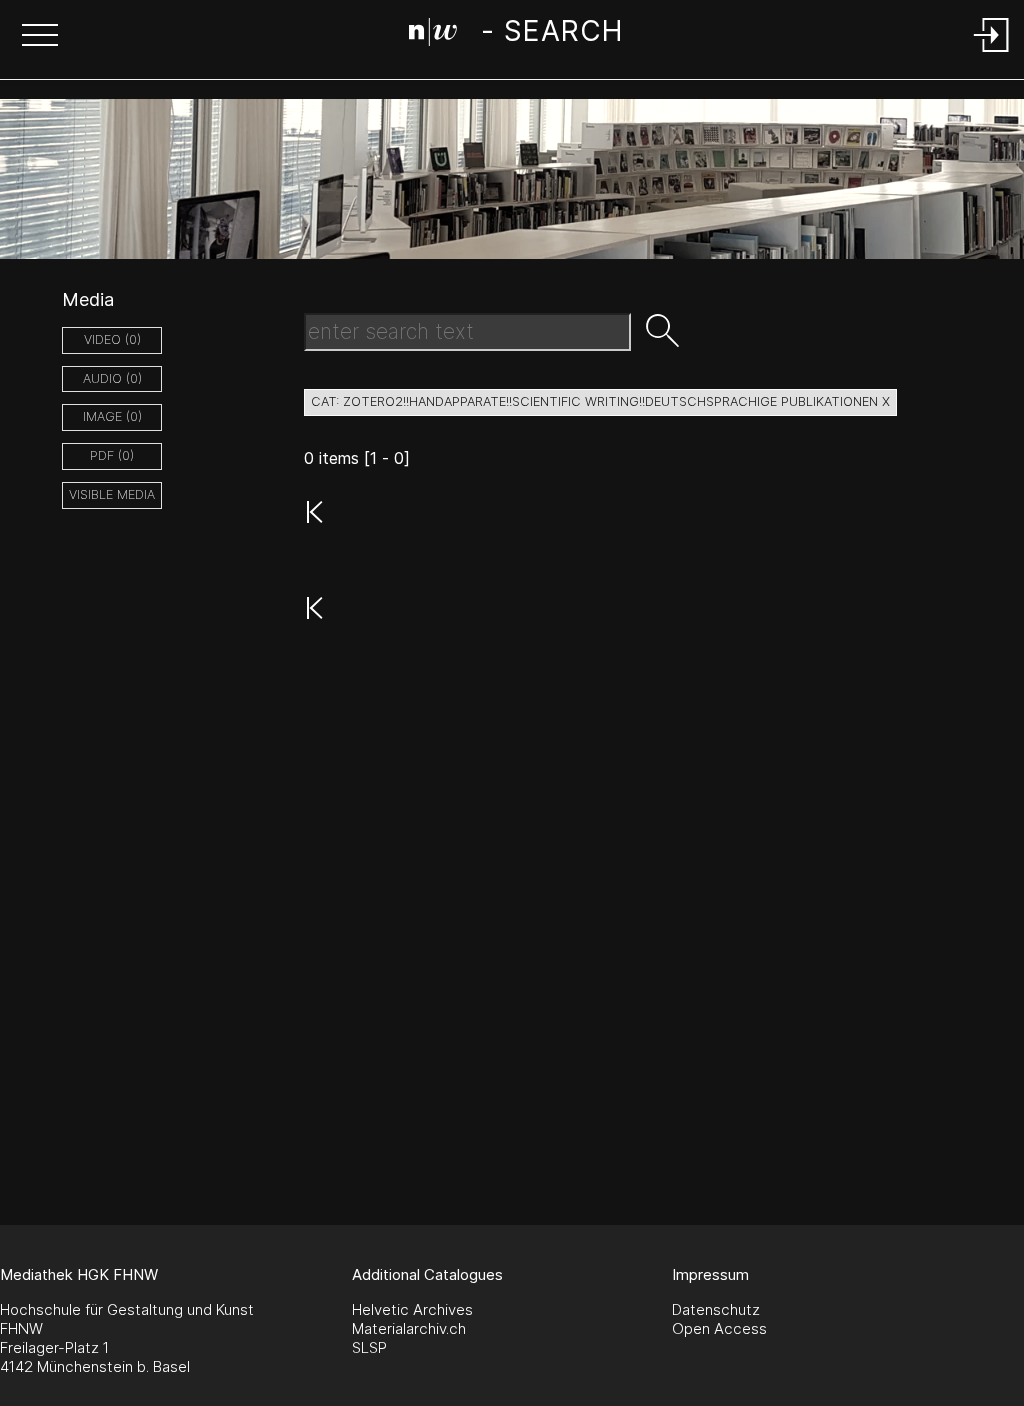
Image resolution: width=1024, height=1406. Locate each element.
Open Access (719, 1328)
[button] (40, 37)
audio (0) (112, 378)
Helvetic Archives (412, 1309)
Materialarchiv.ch (409, 1328)
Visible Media (112, 494)
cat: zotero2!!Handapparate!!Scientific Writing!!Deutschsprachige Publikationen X (600, 401)
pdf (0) (112, 455)
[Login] (992, 53)
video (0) (112, 339)
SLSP (369, 1347)
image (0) (112, 416)
